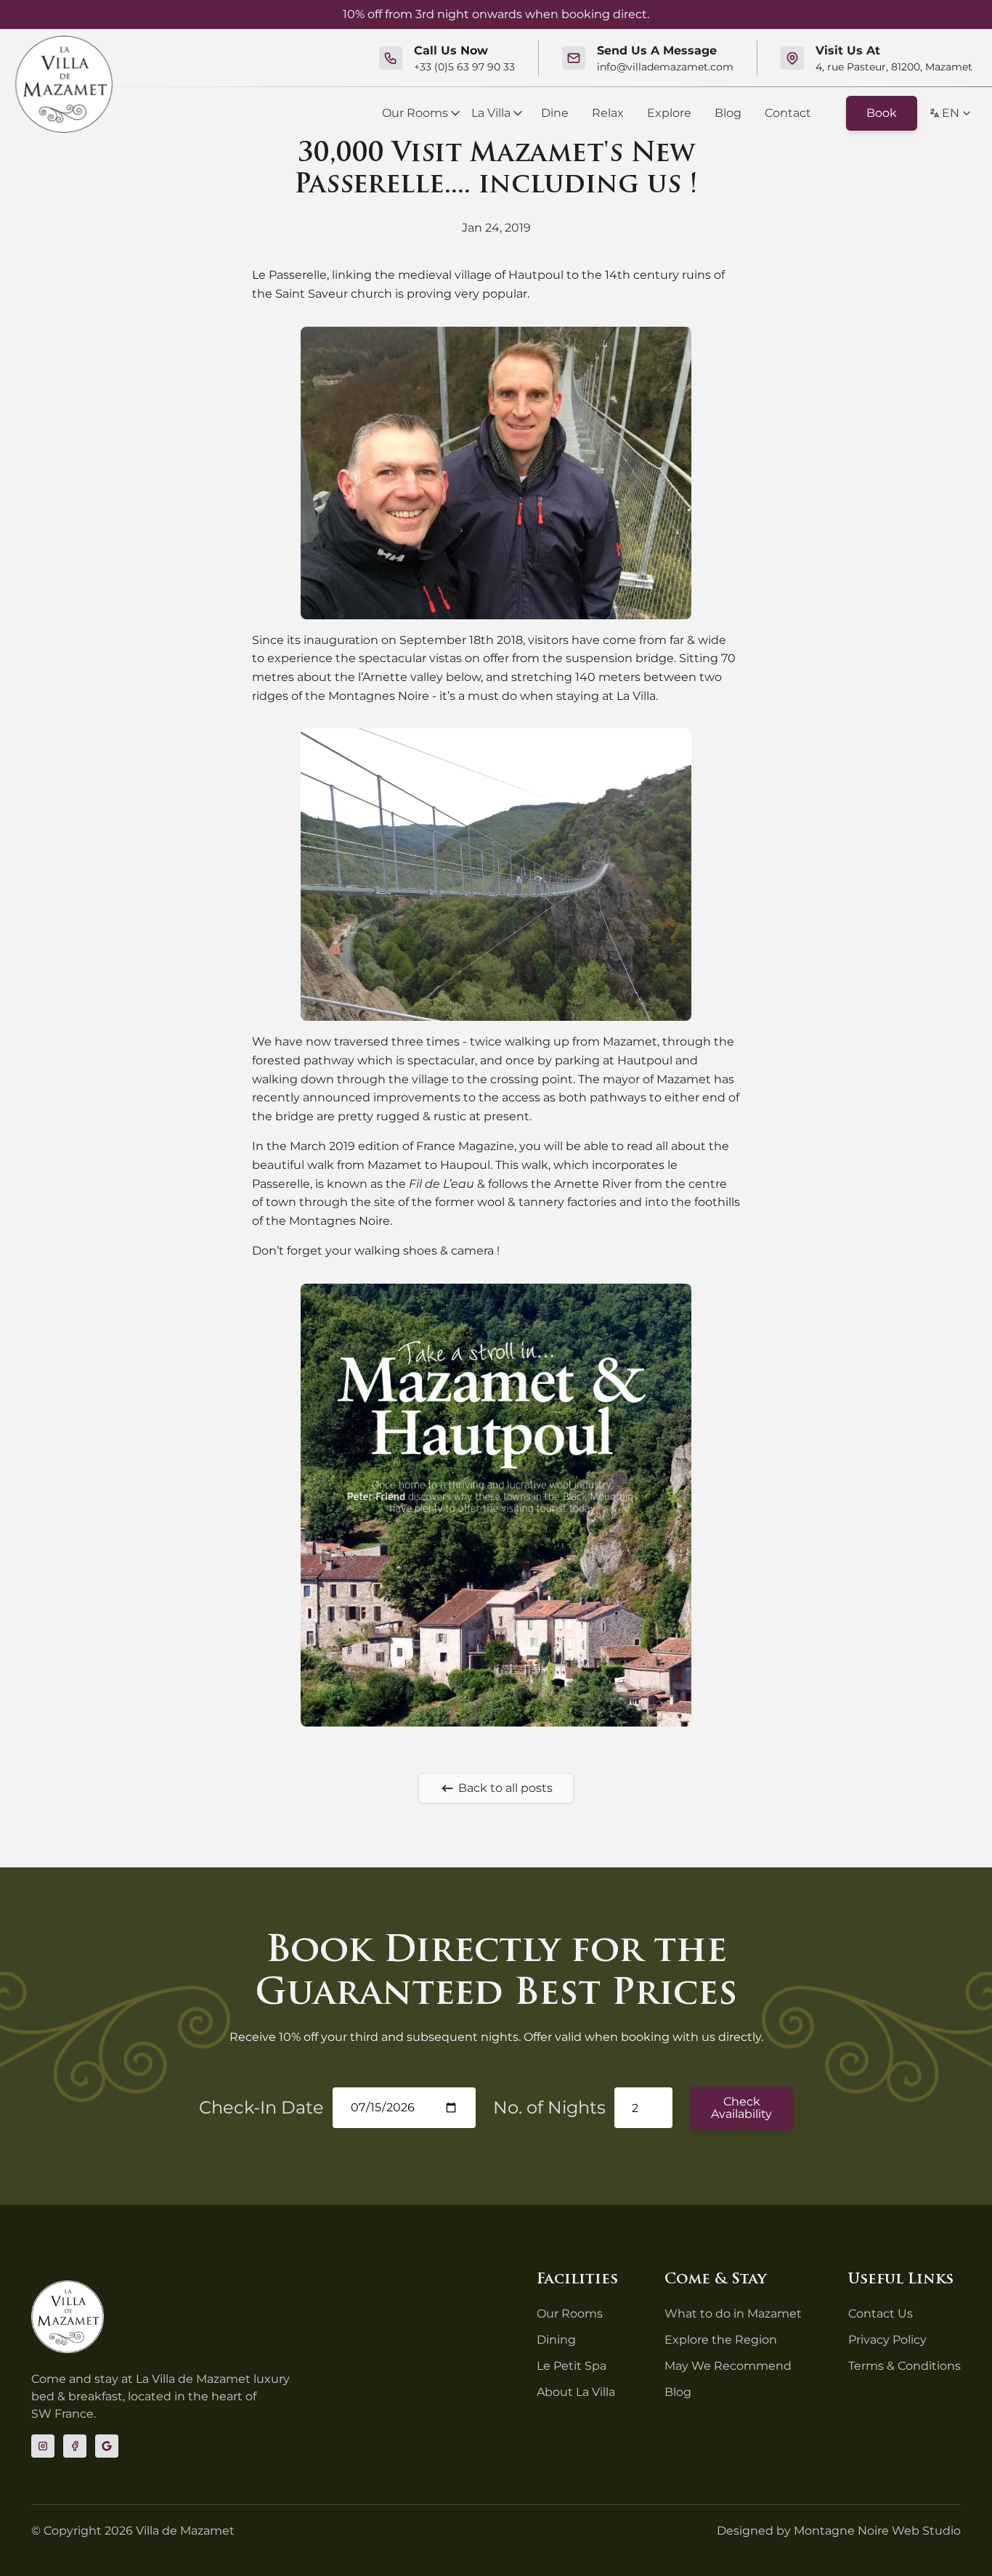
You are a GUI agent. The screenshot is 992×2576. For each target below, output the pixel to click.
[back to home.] (64, 84)
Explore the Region (721, 2340)
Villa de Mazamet (185, 2531)
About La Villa (576, 2392)
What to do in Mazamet (733, 2314)
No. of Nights (549, 2107)
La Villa (491, 113)
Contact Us (881, 2314)
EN (951, 113)
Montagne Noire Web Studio (877, 2531)
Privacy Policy (887, 2340)
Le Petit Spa (572, 2366)
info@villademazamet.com (665, 67)
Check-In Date (261, 2107)
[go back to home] (68, 2317)
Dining (556, 2340)
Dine (555, 113)
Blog (728, 113)
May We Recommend (728, 2366)
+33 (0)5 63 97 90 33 (464, 67)
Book (882, 113)
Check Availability (741, 2108)
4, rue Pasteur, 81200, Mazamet (894, 67)
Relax (608, 113)
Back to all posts (505, 1788)
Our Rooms (415, 113)
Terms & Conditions (904, 2366)
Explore (669, 113)
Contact (788, 113)
